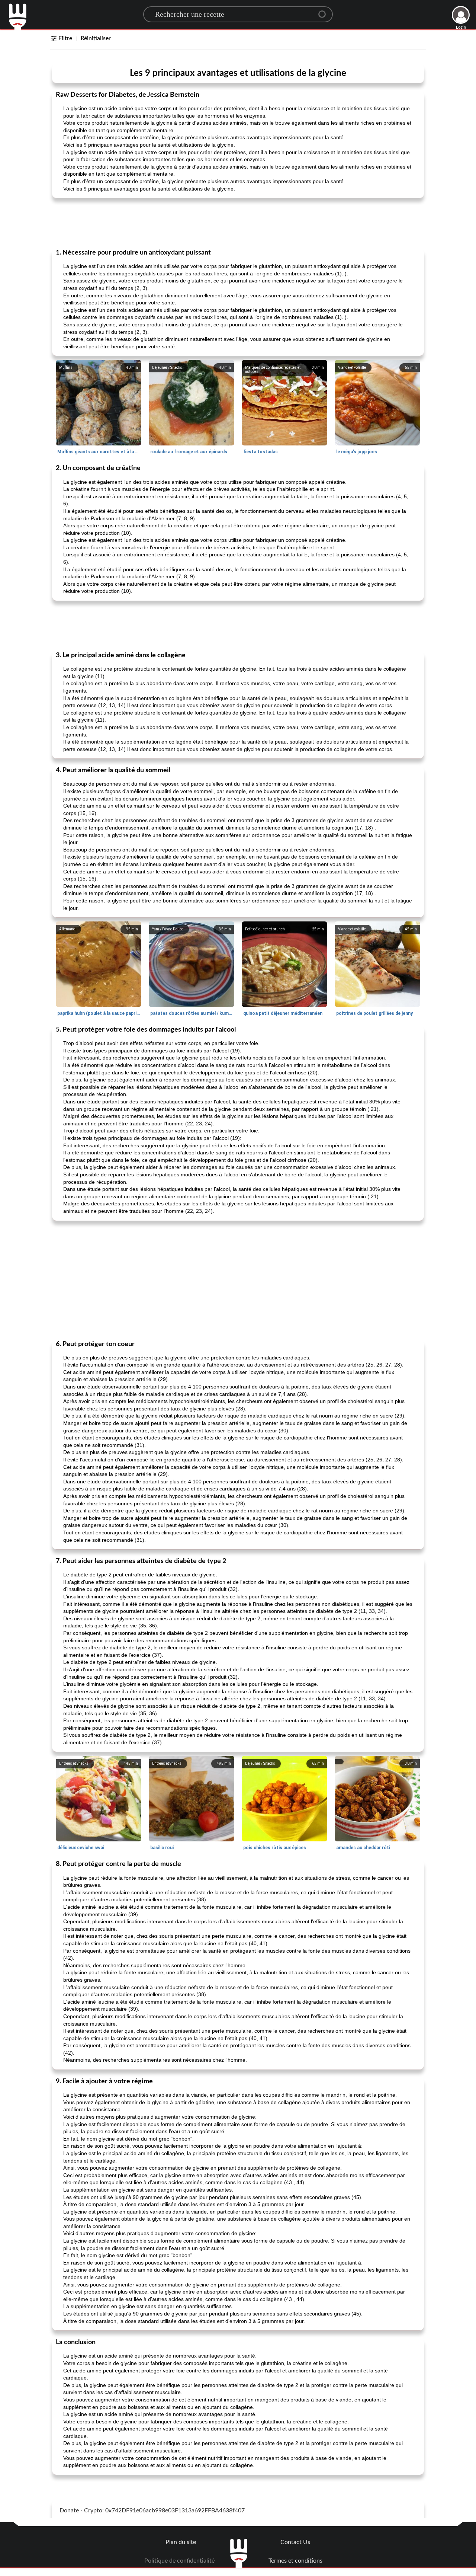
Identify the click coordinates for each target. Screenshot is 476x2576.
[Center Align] (325, 11)
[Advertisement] (238, 223)
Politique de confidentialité (179, 2561)
